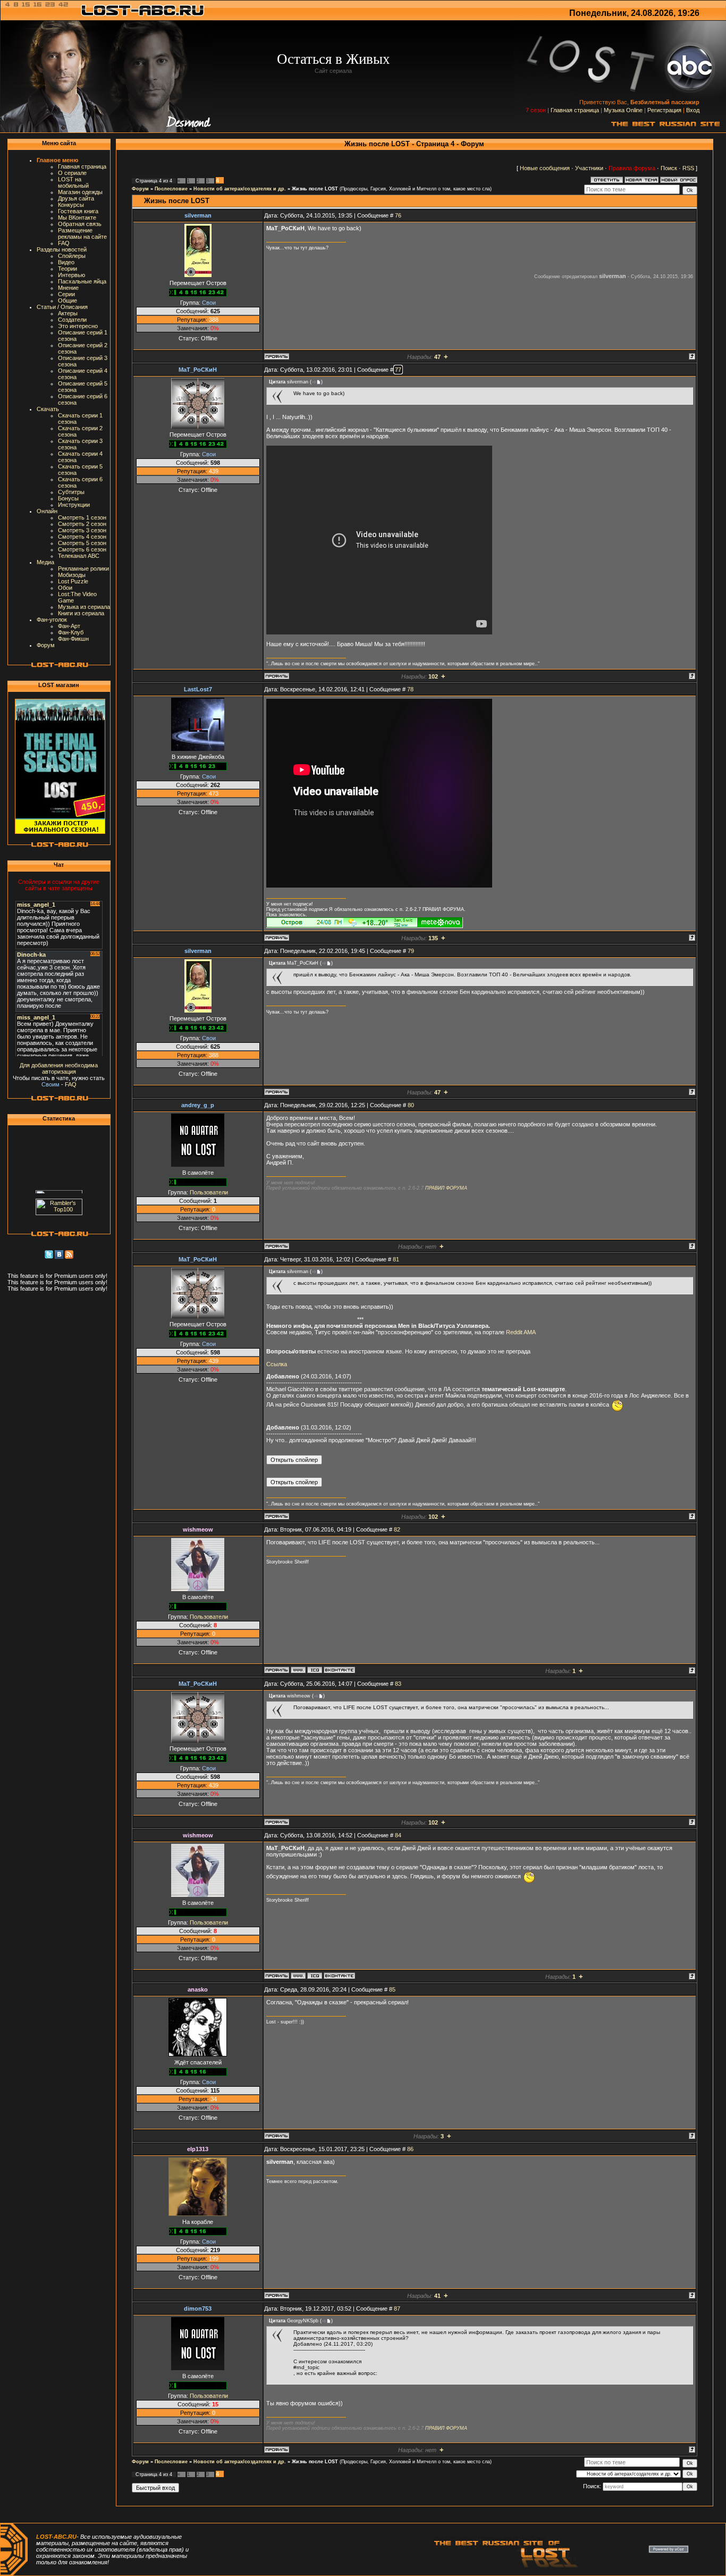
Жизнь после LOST (315, 189)
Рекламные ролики (83, 568)
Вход (693, 110)
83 (398, 1684)
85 (392, 1989)
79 (411, 951)
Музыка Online (623, 110)
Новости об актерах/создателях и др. (240, 189)
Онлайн (47, 511)
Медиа (45, 562)
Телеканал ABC (79, 556)
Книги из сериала (81, 613)
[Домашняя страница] (298, 1670)
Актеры (68, 313)
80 (411, 1105)
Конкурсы (71, 205)
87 (397, 2309)
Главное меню (57, 160)
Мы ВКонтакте (77, 218)
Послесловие (171, 189)
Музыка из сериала (84, 607)
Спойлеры (72, 256)
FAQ (64, 243)
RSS (688, 168)
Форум (46, 645)
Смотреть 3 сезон (82, 530)
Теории (67, 269)
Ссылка (277, 1364)
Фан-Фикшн (73, 639)
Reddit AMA (521, 1332)
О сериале (72, 173)
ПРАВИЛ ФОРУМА (446, 1188)
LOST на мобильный (73, 182)
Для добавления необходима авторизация (59, 1068)
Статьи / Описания (62, 307)
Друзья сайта (76, 198)
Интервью (71, 275)
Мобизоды (72, 575)
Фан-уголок (52, 620)
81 (396, 1259)
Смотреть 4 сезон (82, 537)
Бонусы (68, 498)
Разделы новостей (62, 249)
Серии (66, 294)
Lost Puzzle (73, 581)
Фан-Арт (69, 626)
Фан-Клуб (71, 632)
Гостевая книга (78, 211)
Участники (589, 168)
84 (398, 1835)
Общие (67, 300)
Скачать (48, 409)
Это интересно (78, 326)
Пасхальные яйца (82, 281)
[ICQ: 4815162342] (315, 1670)
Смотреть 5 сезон (82, 543)
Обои (65, 588)
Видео (66, 262)
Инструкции (74, 505)
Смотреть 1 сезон (82, 517)
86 (410, 2149)
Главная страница (575, 110)
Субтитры (71, 492)
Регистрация (664, 110)
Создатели (72, 320)
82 (397, 1529)
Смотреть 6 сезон (82, 549)
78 (410, 689)
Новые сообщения (545, 168)
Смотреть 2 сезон (82, 524)
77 (398, 370)
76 (398, 215)
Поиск (669, 168)
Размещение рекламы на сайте (82, 233)
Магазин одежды (80, 192)
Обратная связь (80, 224)
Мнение (68, 288)
